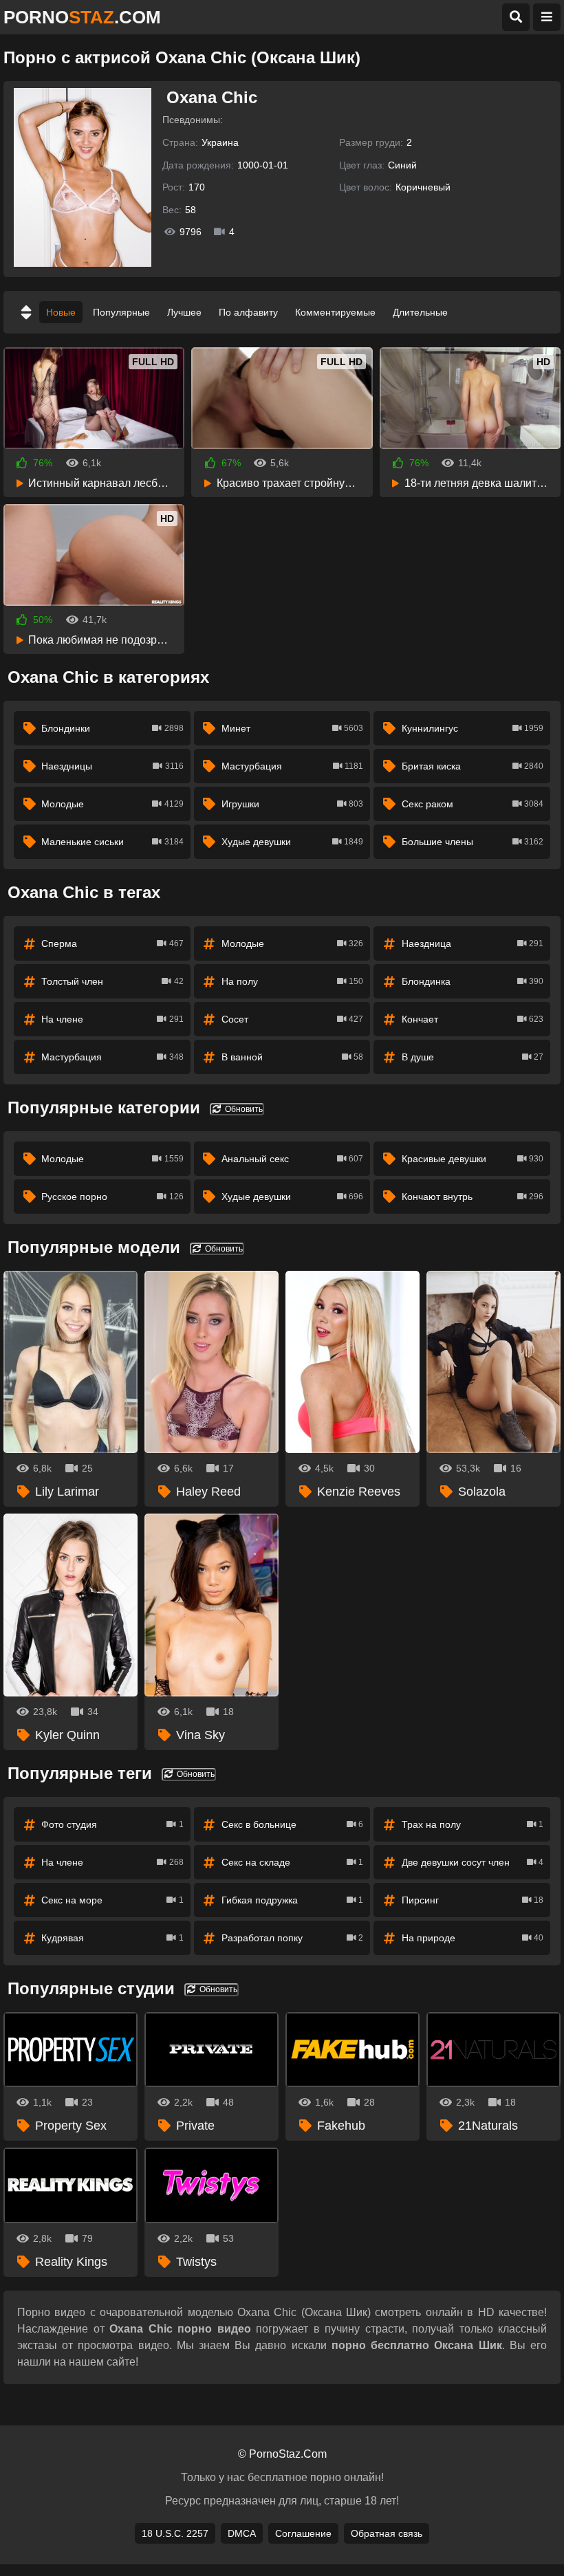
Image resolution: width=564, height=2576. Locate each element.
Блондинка (473, 981)
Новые (61, 312)
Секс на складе (292, 1862)
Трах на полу (473, 1824)
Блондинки (112, 728)
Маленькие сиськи (112, 842)
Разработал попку (292, 1938)
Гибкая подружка (292, 1900)
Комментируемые (335, 312)
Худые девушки (292, 842)
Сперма (112, 943)
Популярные (121, 312)
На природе (473, 1938)
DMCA (242, 2533)
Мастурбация (292, 766)
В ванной (292, 1057)
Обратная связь (387, 2533)
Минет (292, 728)
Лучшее (184, 312)
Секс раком (473, 804)
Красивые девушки (473, 1159)
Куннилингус (473, 728)
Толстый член (112, 981)
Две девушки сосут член (473, 1862)
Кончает (473, 1019)
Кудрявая (112, 1938)
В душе (473, 1057)
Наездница (473, 943)
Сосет (292, 1019)
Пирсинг (473, 1900)
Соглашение (303, 2533)
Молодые (112, 804)
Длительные (420, 312)
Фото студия (112, 1824)
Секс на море (112, 1900)
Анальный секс (292, 1159)
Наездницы (112, 766)
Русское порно (112, 1197)
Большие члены (473, 842)
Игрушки (292, 804)
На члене (112, 1019)
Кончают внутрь (473, 1197)
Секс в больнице (292, 1824)
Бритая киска (473, 766)
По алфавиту (248, 312)
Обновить (243, 1109)
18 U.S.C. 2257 (175, 2533)
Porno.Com (82, 17)
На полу (292, 981)
